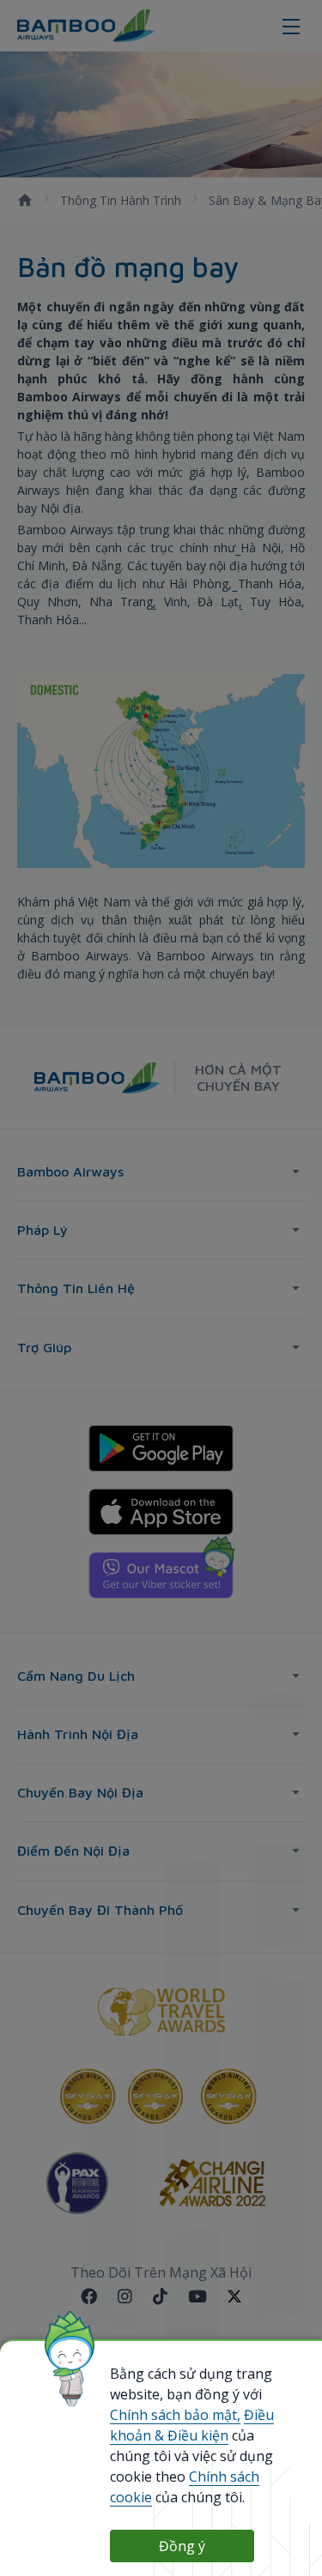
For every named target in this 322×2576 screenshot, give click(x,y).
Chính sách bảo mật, (175, 2415)
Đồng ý (182, 2546)
